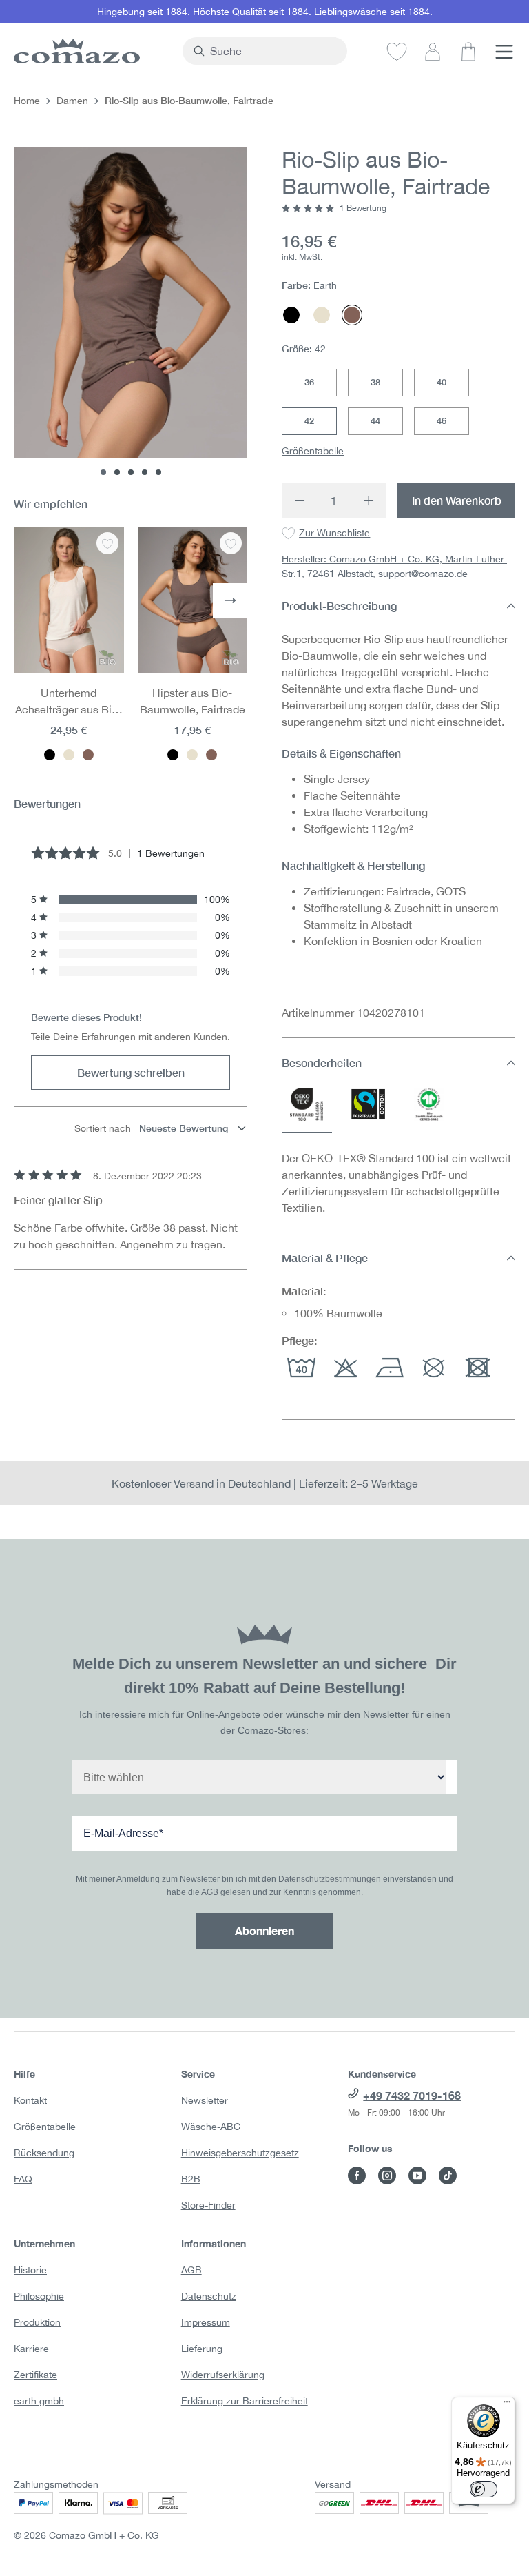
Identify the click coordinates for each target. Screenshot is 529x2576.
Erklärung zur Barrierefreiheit (245, 2401)
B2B (191, 2179)
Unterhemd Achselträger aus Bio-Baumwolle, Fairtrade (69, 702)
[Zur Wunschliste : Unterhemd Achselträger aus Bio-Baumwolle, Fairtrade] (107, 543)
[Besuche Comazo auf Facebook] (357, 2176)
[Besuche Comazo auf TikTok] (448, 2176)
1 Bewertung (363, 208)
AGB (210, 1892)
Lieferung (202, 2349)
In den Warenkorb (457, 500)
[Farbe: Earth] (88, 755)
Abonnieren (264, 1930)
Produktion (37, 2322)
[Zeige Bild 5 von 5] (158, 472)
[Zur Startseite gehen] (91, 51)
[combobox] (273, 51)
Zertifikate (35, 2375)
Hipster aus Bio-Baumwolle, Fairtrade (193, 701)
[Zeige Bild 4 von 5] (145, 472)
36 (309, 382)
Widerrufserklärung (223, 2375)
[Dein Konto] (433, 51)
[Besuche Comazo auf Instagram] (387, 2176)
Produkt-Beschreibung (339, 606)
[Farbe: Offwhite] (69, 755)
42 (309, 420)
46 (442, 420)
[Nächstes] (230, 600)
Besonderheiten (322, 1063)
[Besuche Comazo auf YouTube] (417, 2176)
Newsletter (205, 2100)
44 (375, 420)
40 (442, 382)
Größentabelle (313, 451)
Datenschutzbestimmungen (330, 1879)
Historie (30, 2270)
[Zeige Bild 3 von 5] (131, 472)
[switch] (484, 2489)
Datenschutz (209, 2296)
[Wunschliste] (397, 51)
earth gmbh (39, 2401)
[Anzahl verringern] (299, 500)
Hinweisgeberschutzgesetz (240, 2153)
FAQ (23, 2179)
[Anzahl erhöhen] (369, 500)
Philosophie (39, 2296)
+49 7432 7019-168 (412, 2095)
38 (375, 382)
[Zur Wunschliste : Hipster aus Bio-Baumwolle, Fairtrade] (231, 543)
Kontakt (30, 2100)
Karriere (31, 2349)
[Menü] (504, 51)
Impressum (206, 2322)
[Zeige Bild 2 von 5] (117, 472)
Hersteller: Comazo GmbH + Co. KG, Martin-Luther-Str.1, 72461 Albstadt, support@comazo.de (394, 566)
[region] (131, 311)
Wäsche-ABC (211, 2127)
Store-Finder (208, 2205)
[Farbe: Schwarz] (50, 755)
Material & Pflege (325, 1258)
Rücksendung (44, 2153)
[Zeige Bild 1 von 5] (103, 472)
